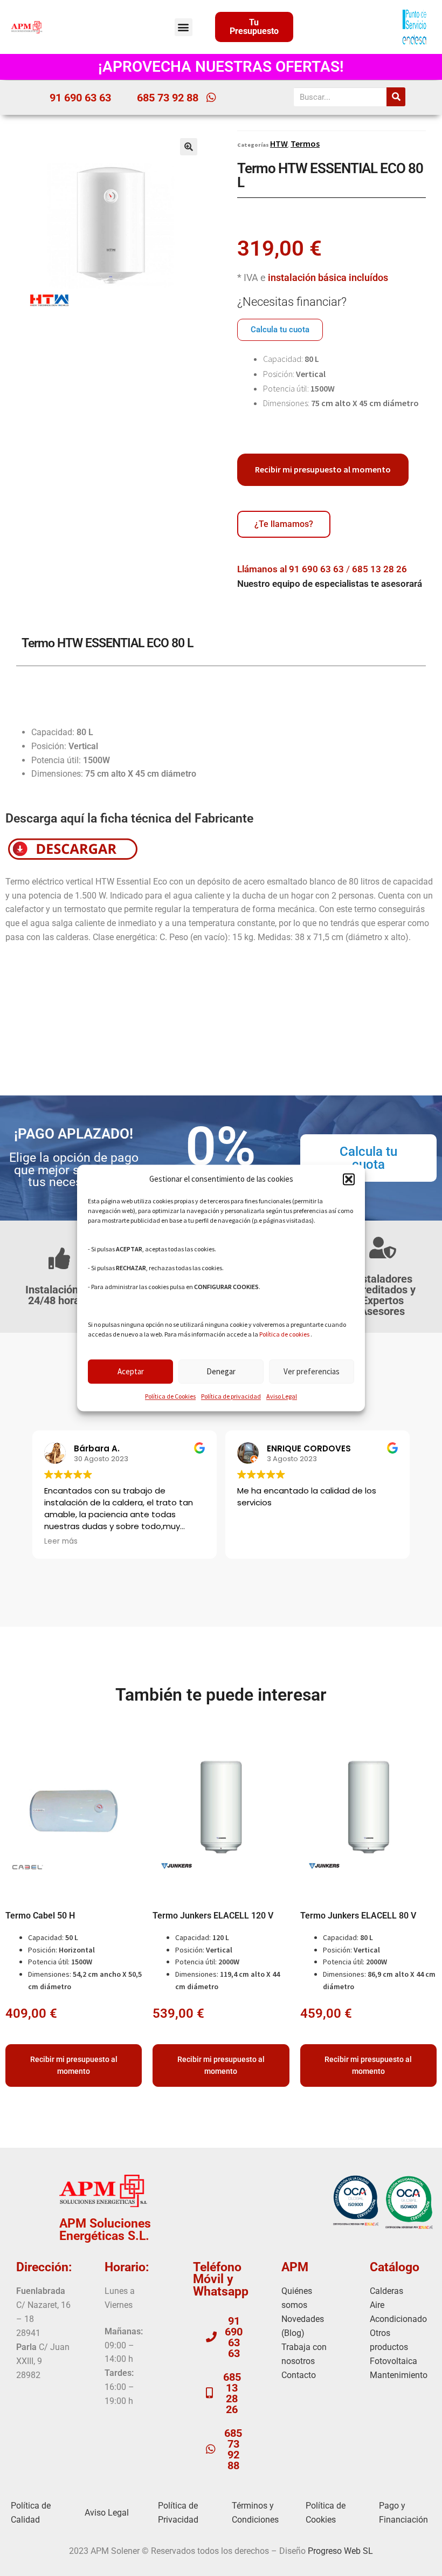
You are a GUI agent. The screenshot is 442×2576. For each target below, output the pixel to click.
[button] (349, 1180)
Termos (305, 143)
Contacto (299, 2375)
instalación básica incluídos (328, 278)
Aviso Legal (282, 1397)
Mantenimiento (399, 2375)
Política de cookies (284, 1335)
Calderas (386, 2291)
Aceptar (131, 1371)
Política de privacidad (231, 1397)
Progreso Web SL (340, 2551)
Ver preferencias (312, 1371)
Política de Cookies (170, 1397)
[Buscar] (396, 97)
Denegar (221, 1371)
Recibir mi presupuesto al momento (323, 469)
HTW (279, 143)
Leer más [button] (61, 1542)
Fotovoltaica (393, 2361)
